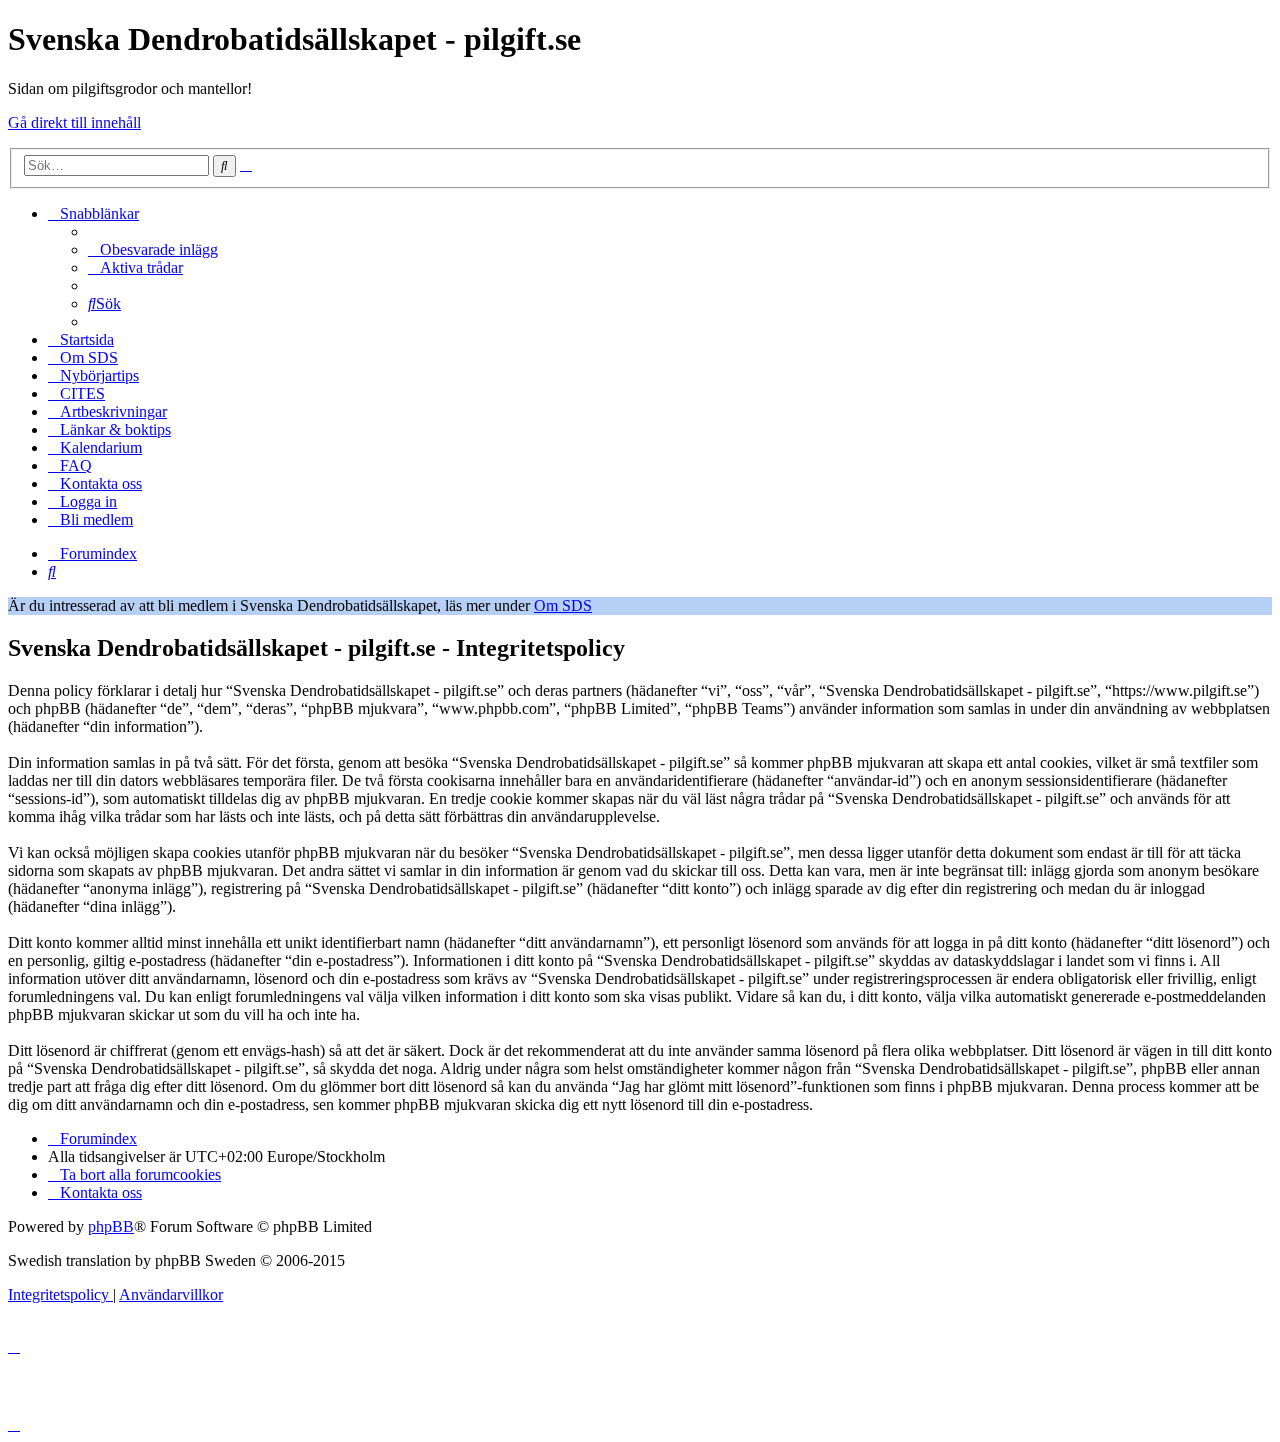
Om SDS (563, 605)
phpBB (111, 1226)
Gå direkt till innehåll (74, 122)
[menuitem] (153, 249)
